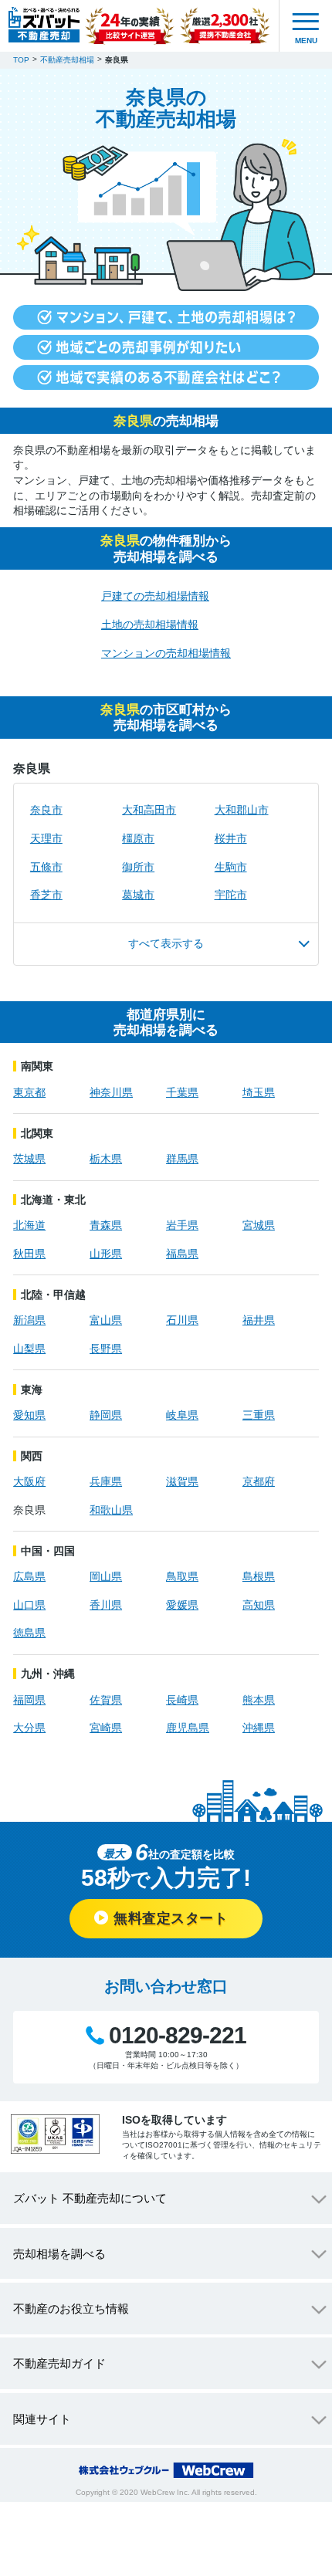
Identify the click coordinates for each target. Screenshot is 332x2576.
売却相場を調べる (59, 2254)
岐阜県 (182, 1415)
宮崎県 (106, 1728)
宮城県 (259, 1225)
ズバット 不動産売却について (90, 2198)
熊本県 (259, 1700)
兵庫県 (106, 1481)
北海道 (29, 1225)
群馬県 (182, 1159)
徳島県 (29, 1633)
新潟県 (29, 1320)
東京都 (29, 1092)
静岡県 (106, 1415)
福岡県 (29, 1700)
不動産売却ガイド (59, 2363)
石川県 (182, 1320)
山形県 (106, 1254)
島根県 (259, 1576)
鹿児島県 (188, 1728)
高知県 (259, 1605)
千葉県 (182, 1092)
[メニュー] (306, 26)
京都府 (259, 1481)
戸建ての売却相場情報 (155, 596)
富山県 (106, 1320)
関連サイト (42, 2419)
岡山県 (106, 1576)
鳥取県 (182, 1576)
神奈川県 (111, 1092)
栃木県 (106, 1159)
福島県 (182, 1254)
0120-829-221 (178, 2036)
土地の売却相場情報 (150, 625)
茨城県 (29, 1159)
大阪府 (29, 1481)
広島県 (29, 1576)
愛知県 (29, 1415)
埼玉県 (259, 1092)
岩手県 (182, 1225)
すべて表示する (166, 943)
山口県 (29, 1605)
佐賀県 (106, 1700)
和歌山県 (111, 1510)
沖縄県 (259, 1728)
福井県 (259, 1320)
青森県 (106, 1225)
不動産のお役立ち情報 (71, 2309)
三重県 (259, 1415)
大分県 (29, 1728)
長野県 (106, 1349)
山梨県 (29, 1349)
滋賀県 (182, 1481)
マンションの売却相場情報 (166, 653)
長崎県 (182, 1700)
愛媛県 (182, 1605)
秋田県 (29, 1254)
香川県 (106, 1605)
